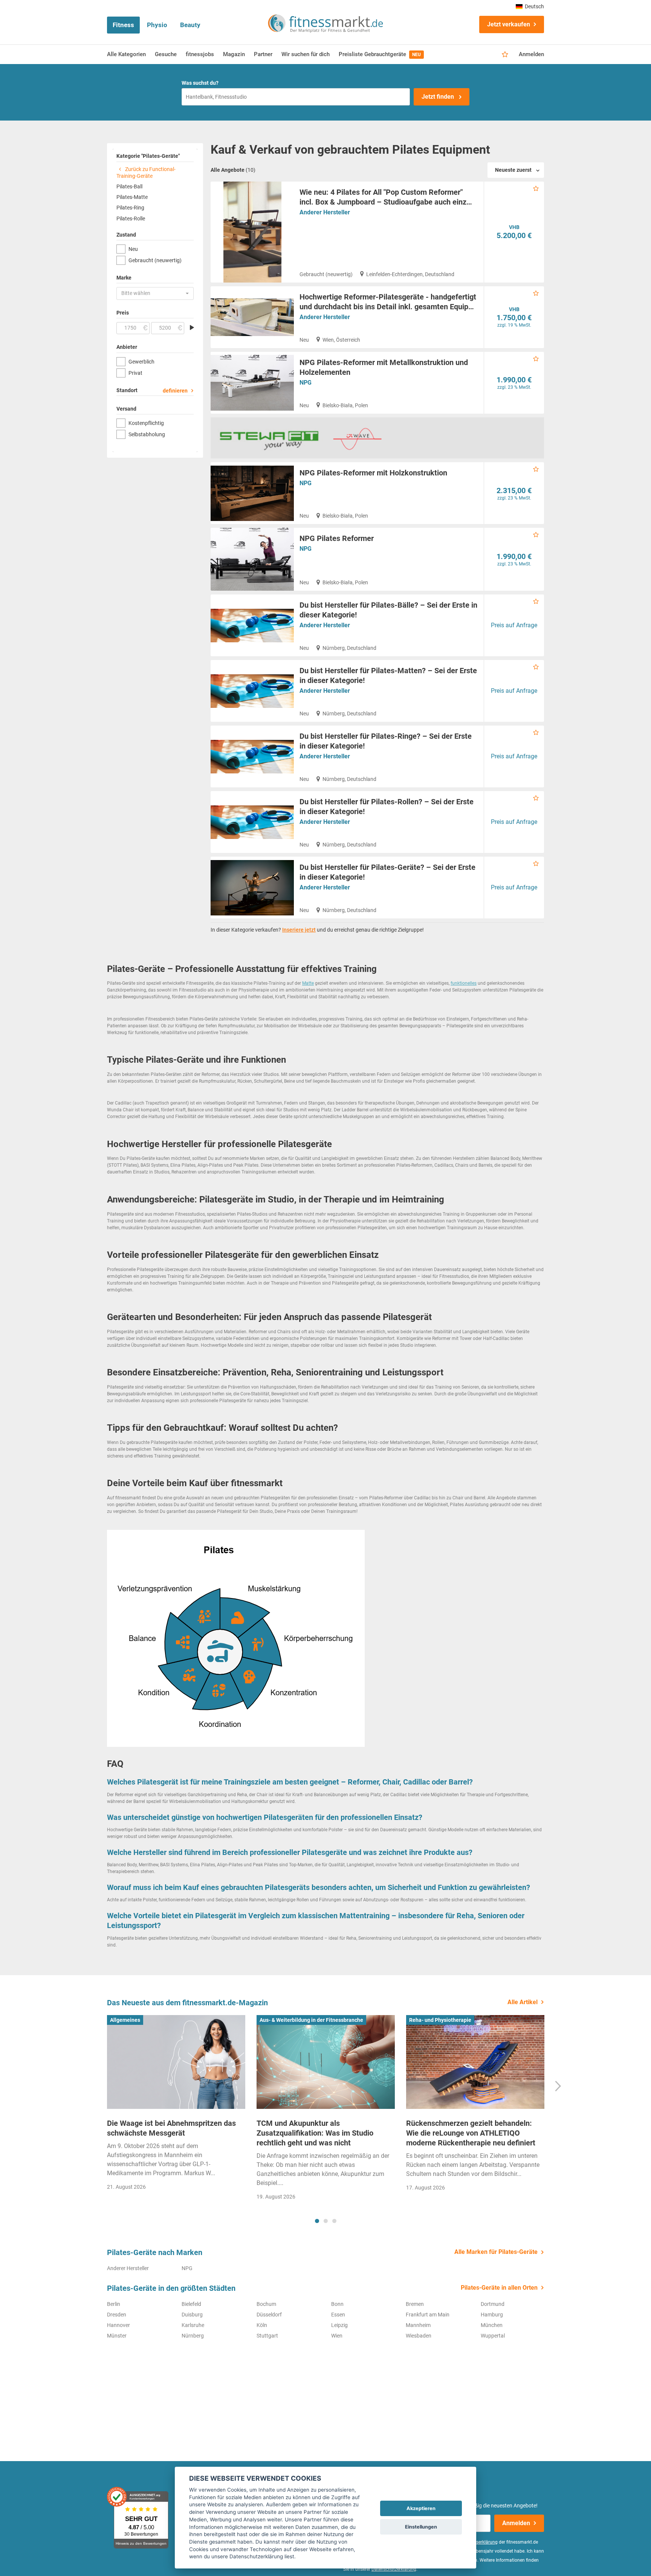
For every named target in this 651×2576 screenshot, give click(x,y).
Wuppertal (493, 2336)
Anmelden (531, 54)
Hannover (118, 2325)
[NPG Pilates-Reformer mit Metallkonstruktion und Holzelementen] (252, 383)
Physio (157, 25)
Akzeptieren (421, 2508)
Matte (308, 983)
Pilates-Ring (130, 208)
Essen (338, 2315)
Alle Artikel (523, 2002)
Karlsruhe (193, 2325)
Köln (262, 2325)
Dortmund (493, 2304)
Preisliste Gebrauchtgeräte (380, 54)
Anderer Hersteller (325, 212)
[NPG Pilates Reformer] (252, 559)
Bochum (266, 2304)
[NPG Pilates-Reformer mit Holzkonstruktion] (252, 493)
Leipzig (339, 2325)
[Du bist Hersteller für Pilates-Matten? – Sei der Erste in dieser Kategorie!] (252, 691)
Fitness (123, 25)
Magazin (234, 54)
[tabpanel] (176, 2105)
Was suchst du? (200, 83)
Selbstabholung (147, 434)
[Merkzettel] (505, 55)
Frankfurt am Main (428, 2315)
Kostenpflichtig (146, 423)
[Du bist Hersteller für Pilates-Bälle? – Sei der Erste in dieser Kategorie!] (252, 625)
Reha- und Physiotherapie (440, 2020)
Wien (337, 2336)
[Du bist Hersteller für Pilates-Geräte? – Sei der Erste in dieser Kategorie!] (252, 888)
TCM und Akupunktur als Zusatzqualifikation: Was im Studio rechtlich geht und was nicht (315, 2133)
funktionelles (464, 983)
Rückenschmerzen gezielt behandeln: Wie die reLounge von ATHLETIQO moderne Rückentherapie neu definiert (471, 2133)
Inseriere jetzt (299, 930)
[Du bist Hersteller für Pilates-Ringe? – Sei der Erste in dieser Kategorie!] (252, 756)
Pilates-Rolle (131, 218)
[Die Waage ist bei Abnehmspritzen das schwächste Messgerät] (176, 2062)
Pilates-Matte (132, 197)
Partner (263, 54)
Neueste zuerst (513, 170)
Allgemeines (125, 2020)
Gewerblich (141, 362)
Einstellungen (421, 2527)
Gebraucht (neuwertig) (155, 260)
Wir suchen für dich (306, 54)
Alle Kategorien (126, 54)
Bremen (415, 2304)
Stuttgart (267, 2336)
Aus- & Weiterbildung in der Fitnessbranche (311, 2020)
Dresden (117, 2315)
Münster (117, 2336)
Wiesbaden (419, 2336)
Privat (135, 373)
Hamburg (492, 2315)
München (492, 2325)
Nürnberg (193, 2336)
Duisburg (192, 2315)
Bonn (337, 2304)
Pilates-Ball (129, 186)
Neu (133, 249)
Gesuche (166, 54)
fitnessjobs (200, 54)
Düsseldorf (269, 2315)
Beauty (190, 25)
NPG (306, 383)
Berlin (114, 2304)
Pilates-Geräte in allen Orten (499, 2288)
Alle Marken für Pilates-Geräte (496, 2252)
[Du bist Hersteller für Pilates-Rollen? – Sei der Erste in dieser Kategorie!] (252, 822)
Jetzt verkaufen (509, 24)
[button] (155, 293)
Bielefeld (191, 2304)
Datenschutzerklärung (394, 2569)
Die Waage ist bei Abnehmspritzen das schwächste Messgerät (171, 2128)
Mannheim (418, 2325)
